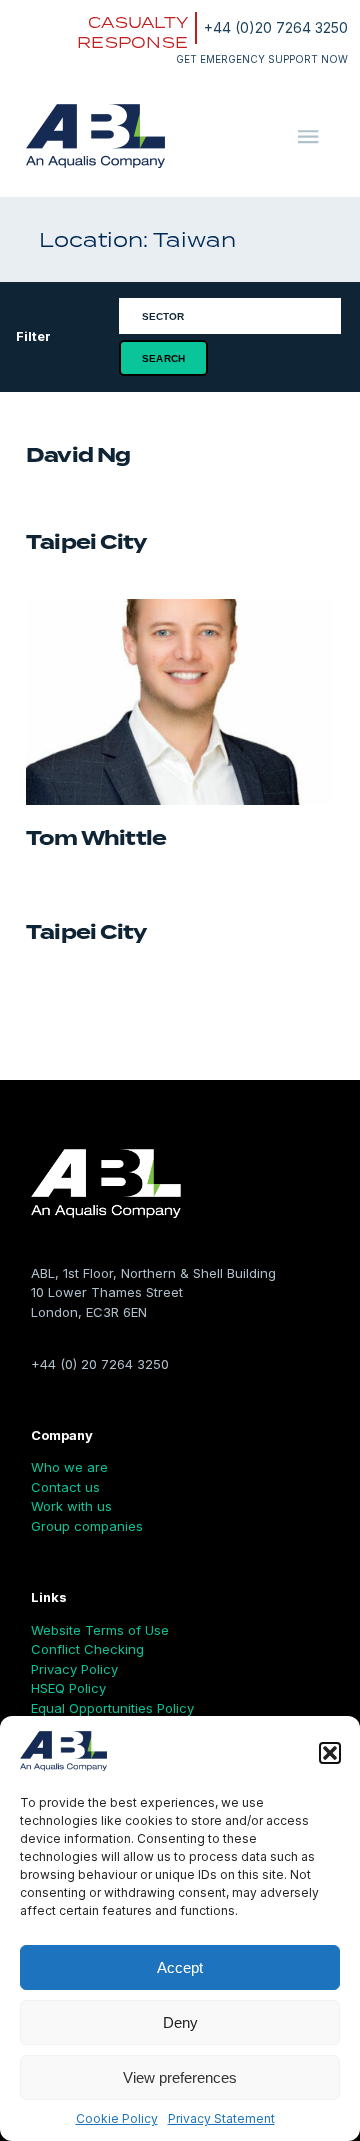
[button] (330, 1753)
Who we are (69, 1467)
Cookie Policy (117, 2118)
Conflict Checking (87, 1649)
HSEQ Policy (68, 1688)
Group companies (87, 1526)
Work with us (71, 1506)
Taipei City (86, 542)
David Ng (78, 455)
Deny (180, 2022)
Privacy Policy (74, 1669)
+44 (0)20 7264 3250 (276, 27)
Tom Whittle (96, 838)
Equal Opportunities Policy (112, 1708)
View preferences (180, 2077)
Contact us (65, 1487)
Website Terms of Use (100, 1630)
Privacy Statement (221, 2118)
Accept (180, 1967)
